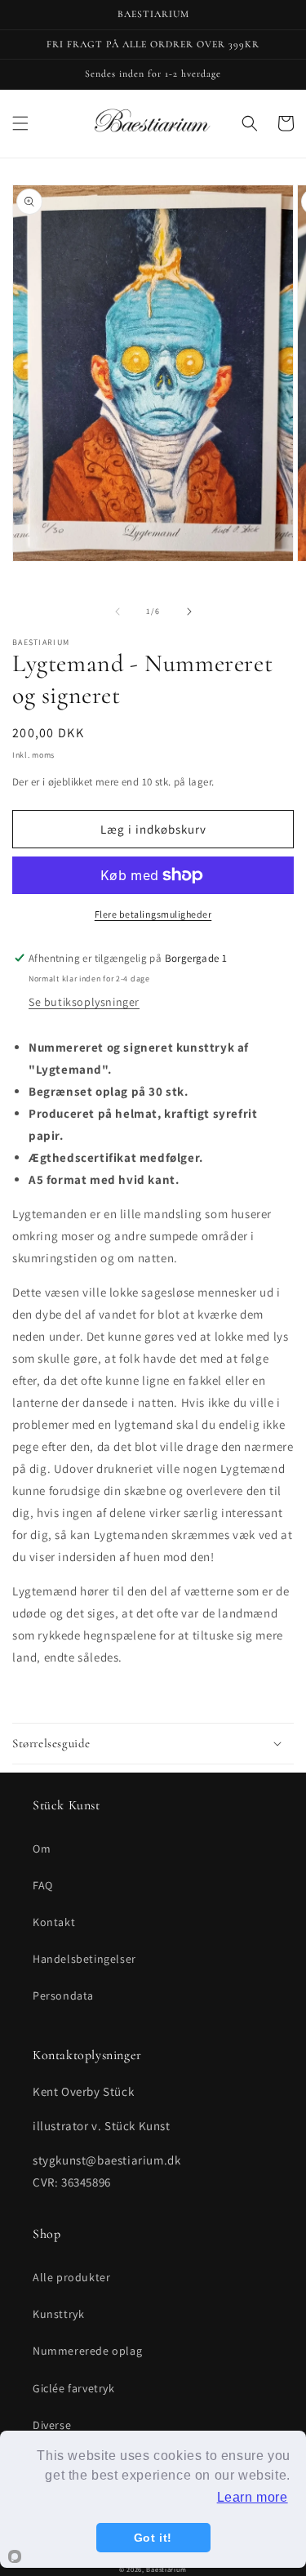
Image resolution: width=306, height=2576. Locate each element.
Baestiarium (166, 2569)
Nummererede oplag (87, 2351)
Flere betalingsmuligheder (153, 914)
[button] (20, 123)
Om (42, 1849)
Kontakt (54, 1922)
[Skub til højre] (189, 612)
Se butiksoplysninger (84, 1002)
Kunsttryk (58, 2314)
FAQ (43, 1885)
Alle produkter (71, 2277)
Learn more (253, 2497)
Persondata (63, 1995)
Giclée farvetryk (74, 2388)
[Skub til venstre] (118, 612)
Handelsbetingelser (84, 1959)
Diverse (52, 2425)
